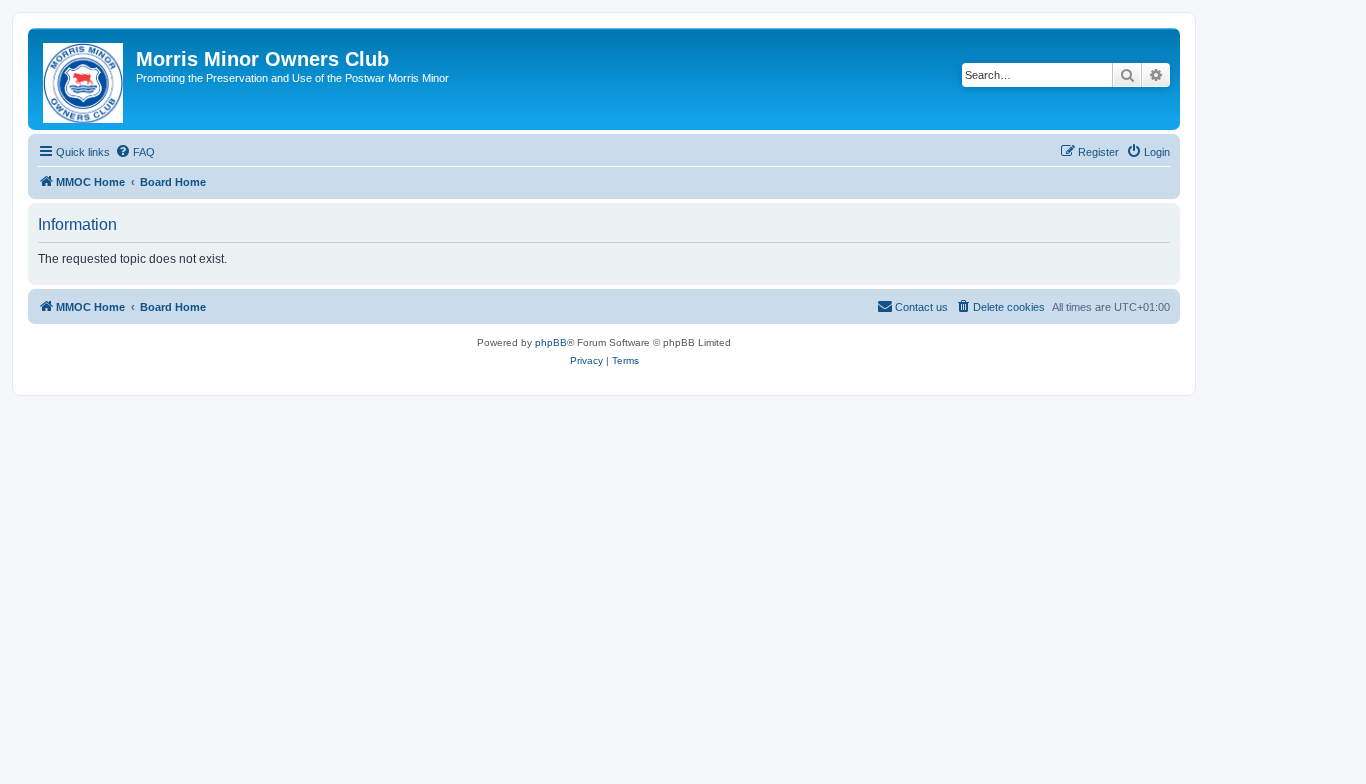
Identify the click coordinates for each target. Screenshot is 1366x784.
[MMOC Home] (84, 79)
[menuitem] (135, 152)
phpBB (551, 342)
